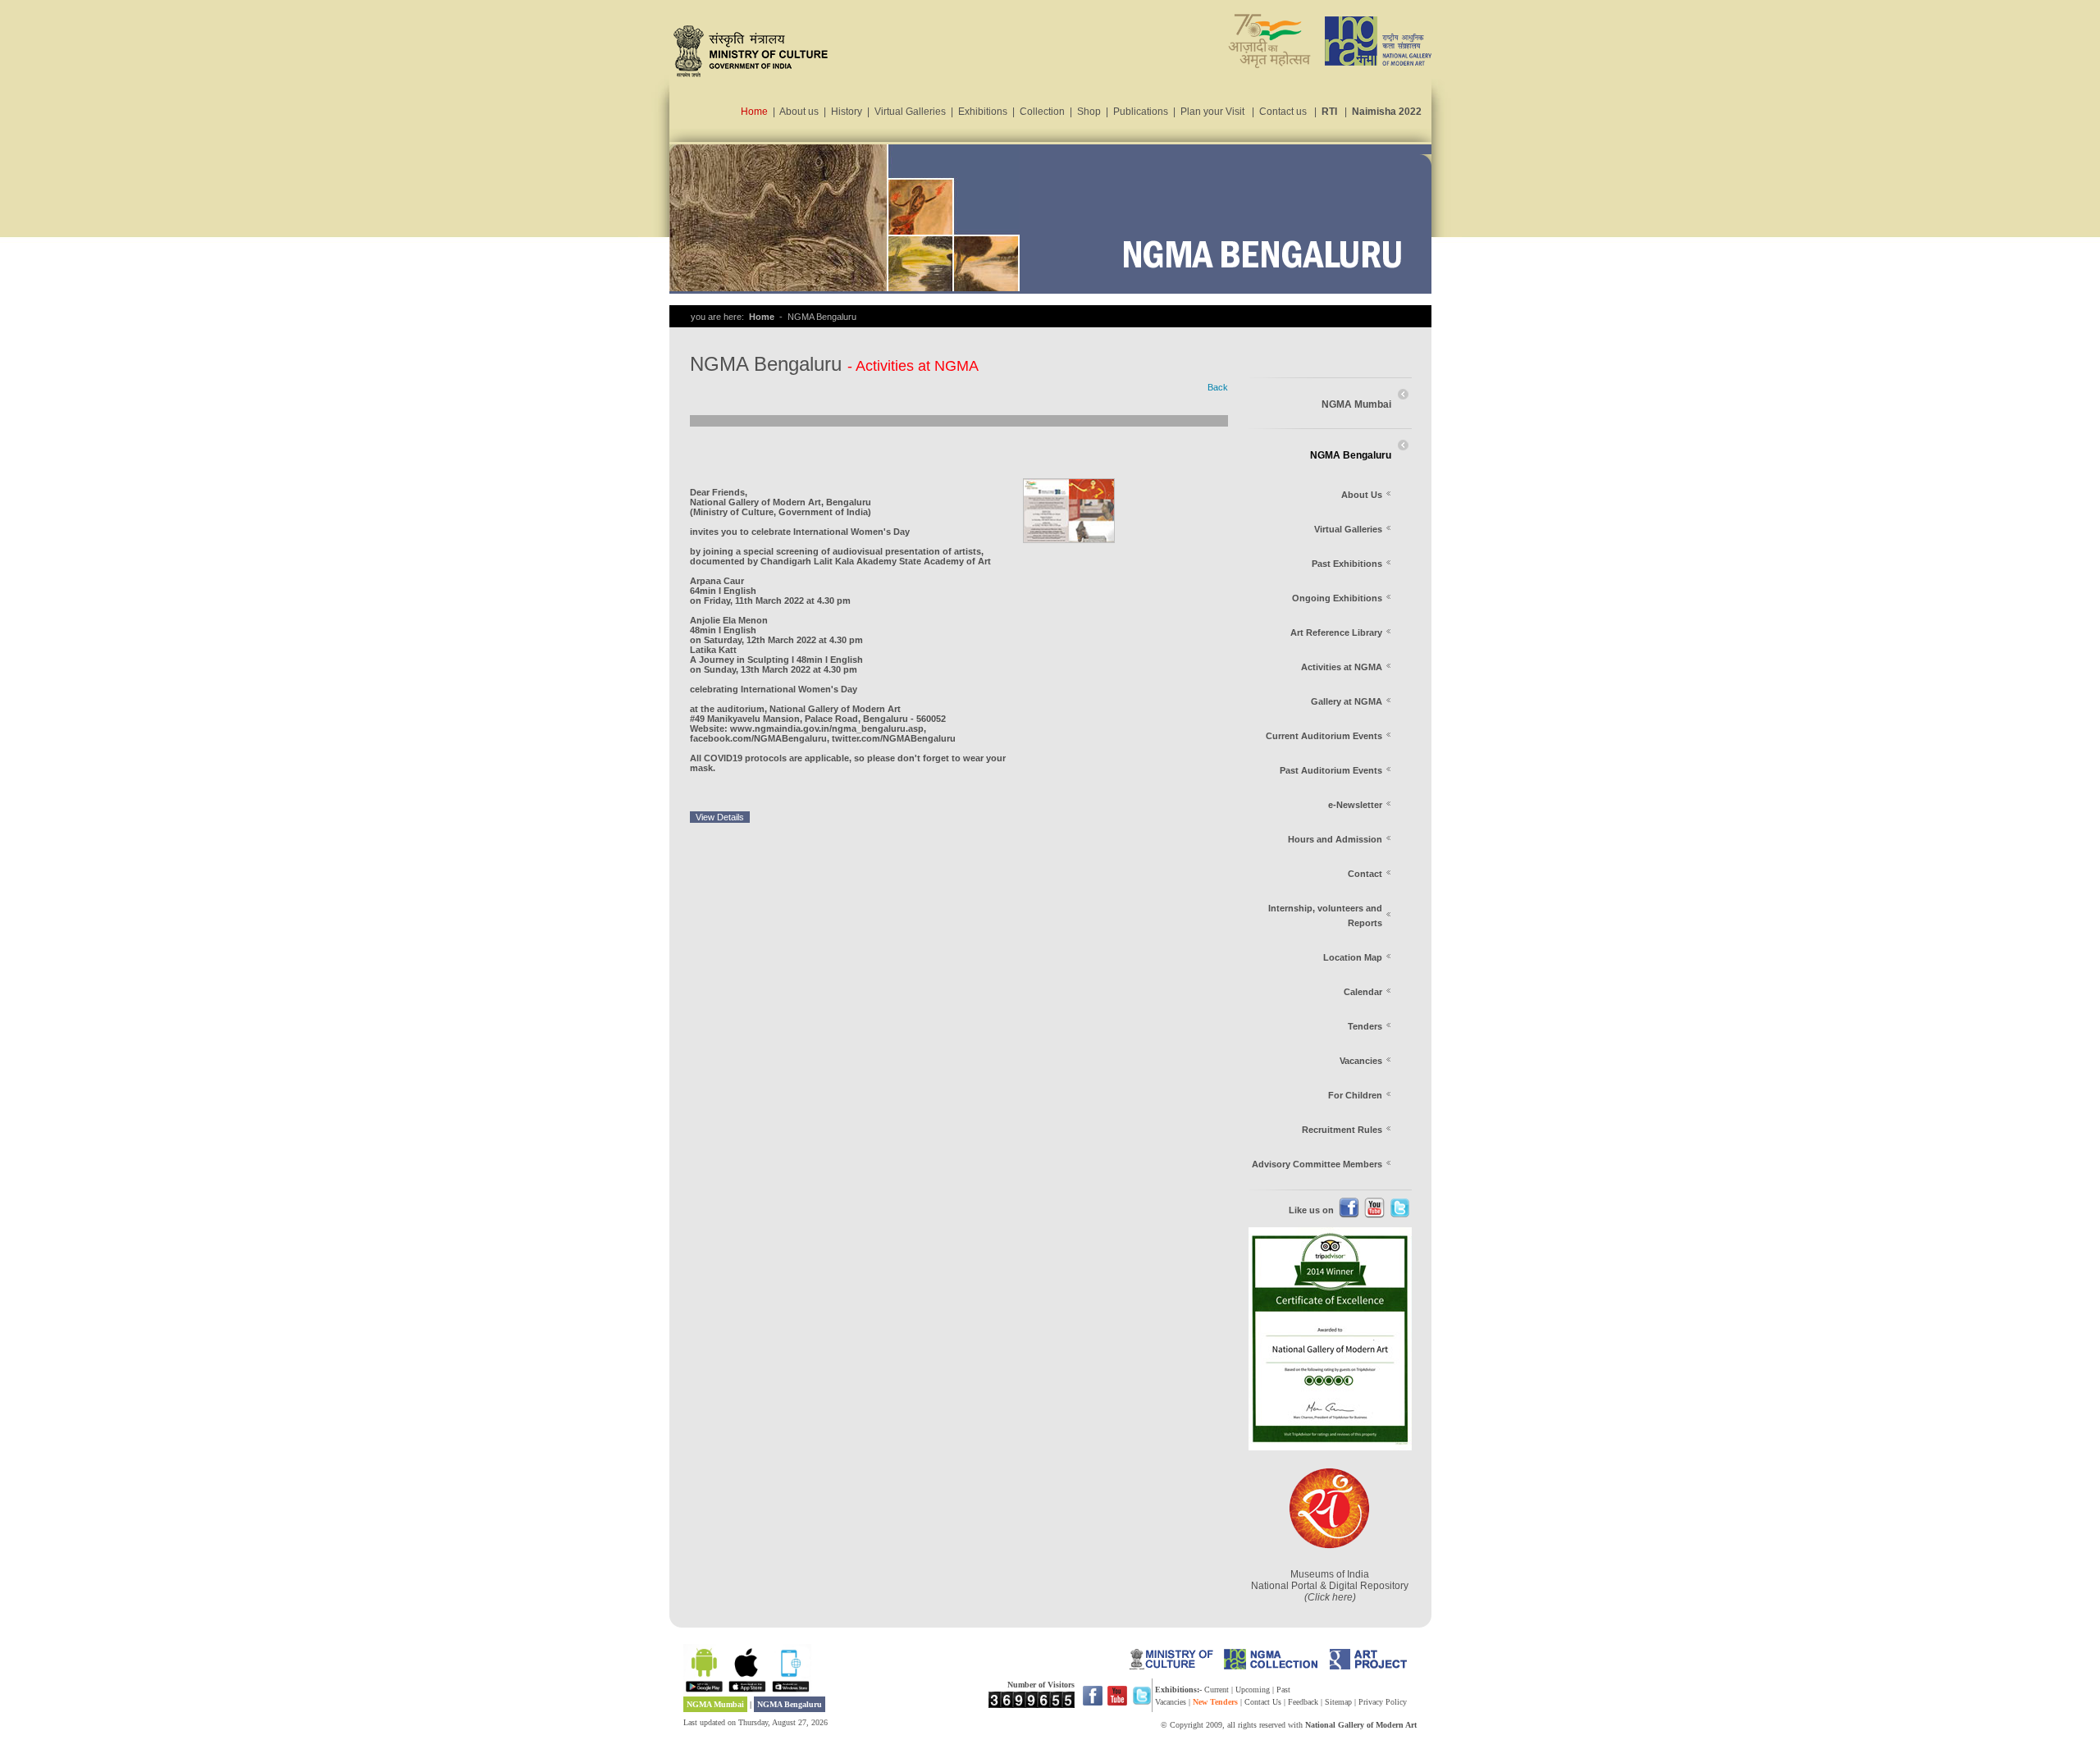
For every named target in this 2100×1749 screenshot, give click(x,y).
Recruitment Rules (1342, 1130)
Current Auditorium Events (1324, 736)
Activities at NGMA (1342, 667)
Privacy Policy (1383, 1702)
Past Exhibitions (1347, 564)
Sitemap (1338, 1702)
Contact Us (1263, 1702)
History (847, 112)
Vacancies (1361, 1061)
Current (1218, 1690)
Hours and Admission (1335, 839)
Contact (1365, 874)
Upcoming (1254, 1690)
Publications (1141, 112)
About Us (1362, 495)
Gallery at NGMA (1347, 701)
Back (1218, 387)
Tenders (1365, 1026)
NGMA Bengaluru (790, 1704)
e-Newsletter (1355, 805)
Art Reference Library (1336, 632)
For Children (1355, 1095)
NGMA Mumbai (715, 1704)
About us (799, 112)
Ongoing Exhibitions (1337, 598)
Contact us (1283, 112)
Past (1283, 1690)
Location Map (1353, 957)
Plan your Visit (1212, 112)
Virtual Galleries (910, 112)
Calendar (1363, 992)
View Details (720, 817)
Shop (1089, 112)
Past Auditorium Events (1331, 770)
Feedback (1303, 1702)
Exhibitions (983, 112)
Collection (1042, 112)
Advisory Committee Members (1317, 1164)
